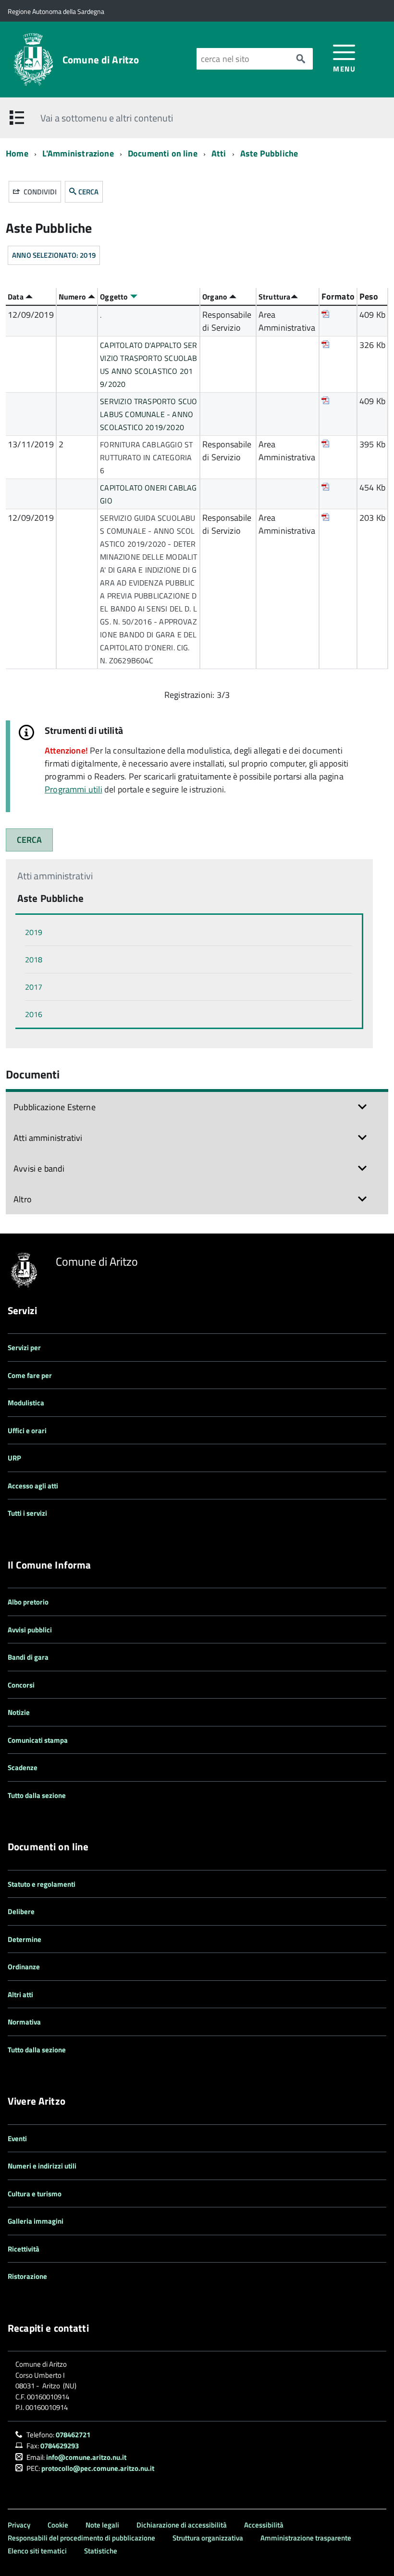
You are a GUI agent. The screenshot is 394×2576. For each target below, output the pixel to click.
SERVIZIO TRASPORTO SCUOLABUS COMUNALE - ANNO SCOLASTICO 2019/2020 (148, 414)
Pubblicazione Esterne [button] (55, 1107)
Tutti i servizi (27, 1513)
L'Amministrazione (78, 153)
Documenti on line (163, 153)
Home (17, 153)
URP (14, 1458)
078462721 (73, 2435)
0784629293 (60, 2446)
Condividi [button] (39, 192)
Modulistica (26, 1403)
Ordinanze (24, 1967)
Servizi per (24, 1348)
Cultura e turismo (35, 2194)
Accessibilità (264, 2525)
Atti (220, 153)
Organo (216, 297)
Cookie (58, 2525)
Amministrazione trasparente (306, 2538)
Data (17, 297)
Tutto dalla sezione (37, 1795)
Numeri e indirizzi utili (42, 2166)
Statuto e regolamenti (42, 1884)
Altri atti (20, 1995)
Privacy (19, 2525)
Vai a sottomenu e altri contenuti (107, 118)
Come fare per (30, 1375)
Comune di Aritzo (101, 60)
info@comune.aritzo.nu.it (86, 2457)
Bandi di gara (28, 1657)
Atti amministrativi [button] (48, 1138)
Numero (73, 297)
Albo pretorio (28, 1602)
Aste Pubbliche (269, 153)
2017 (34, 987)
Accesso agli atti (33, 1486)
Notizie (19, 1712)
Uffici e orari (27, 1431)
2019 (34, 932)
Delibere (21, 1911)
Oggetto (115, 297)
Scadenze (23, 1767)
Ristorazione (27, 2276)
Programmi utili (74, 789)
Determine (25, 1939)
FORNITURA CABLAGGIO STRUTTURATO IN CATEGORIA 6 (146, 457)
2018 (34, 959)
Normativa (24, 2022)
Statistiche (101, 2551)
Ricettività (24, 2249)
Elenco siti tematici (37, 2551)
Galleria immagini (36, 2221)
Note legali (102, 2525)
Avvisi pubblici (30, 1630)
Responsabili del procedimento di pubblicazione (81, 2538)
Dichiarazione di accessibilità (182, 2525)
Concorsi (21, 1685)
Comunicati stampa (38, 1740)
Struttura (275, 297)
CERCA (88, 192)
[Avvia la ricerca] (301, 59)
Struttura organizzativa (208, 2538)
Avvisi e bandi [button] (39, 1168)
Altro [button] (23, 1199)
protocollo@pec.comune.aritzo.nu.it (98, 2468)
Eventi (17, 2139)
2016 (34, 1014)
